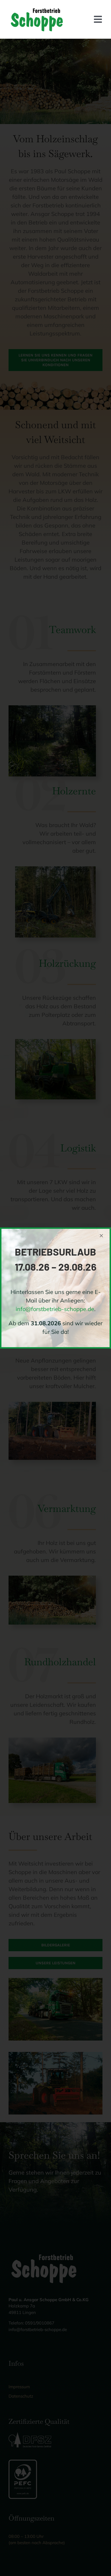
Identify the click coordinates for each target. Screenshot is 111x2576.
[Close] (101, 1236)
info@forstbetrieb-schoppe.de (55, 1309)
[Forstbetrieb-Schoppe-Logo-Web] (37, 8)
